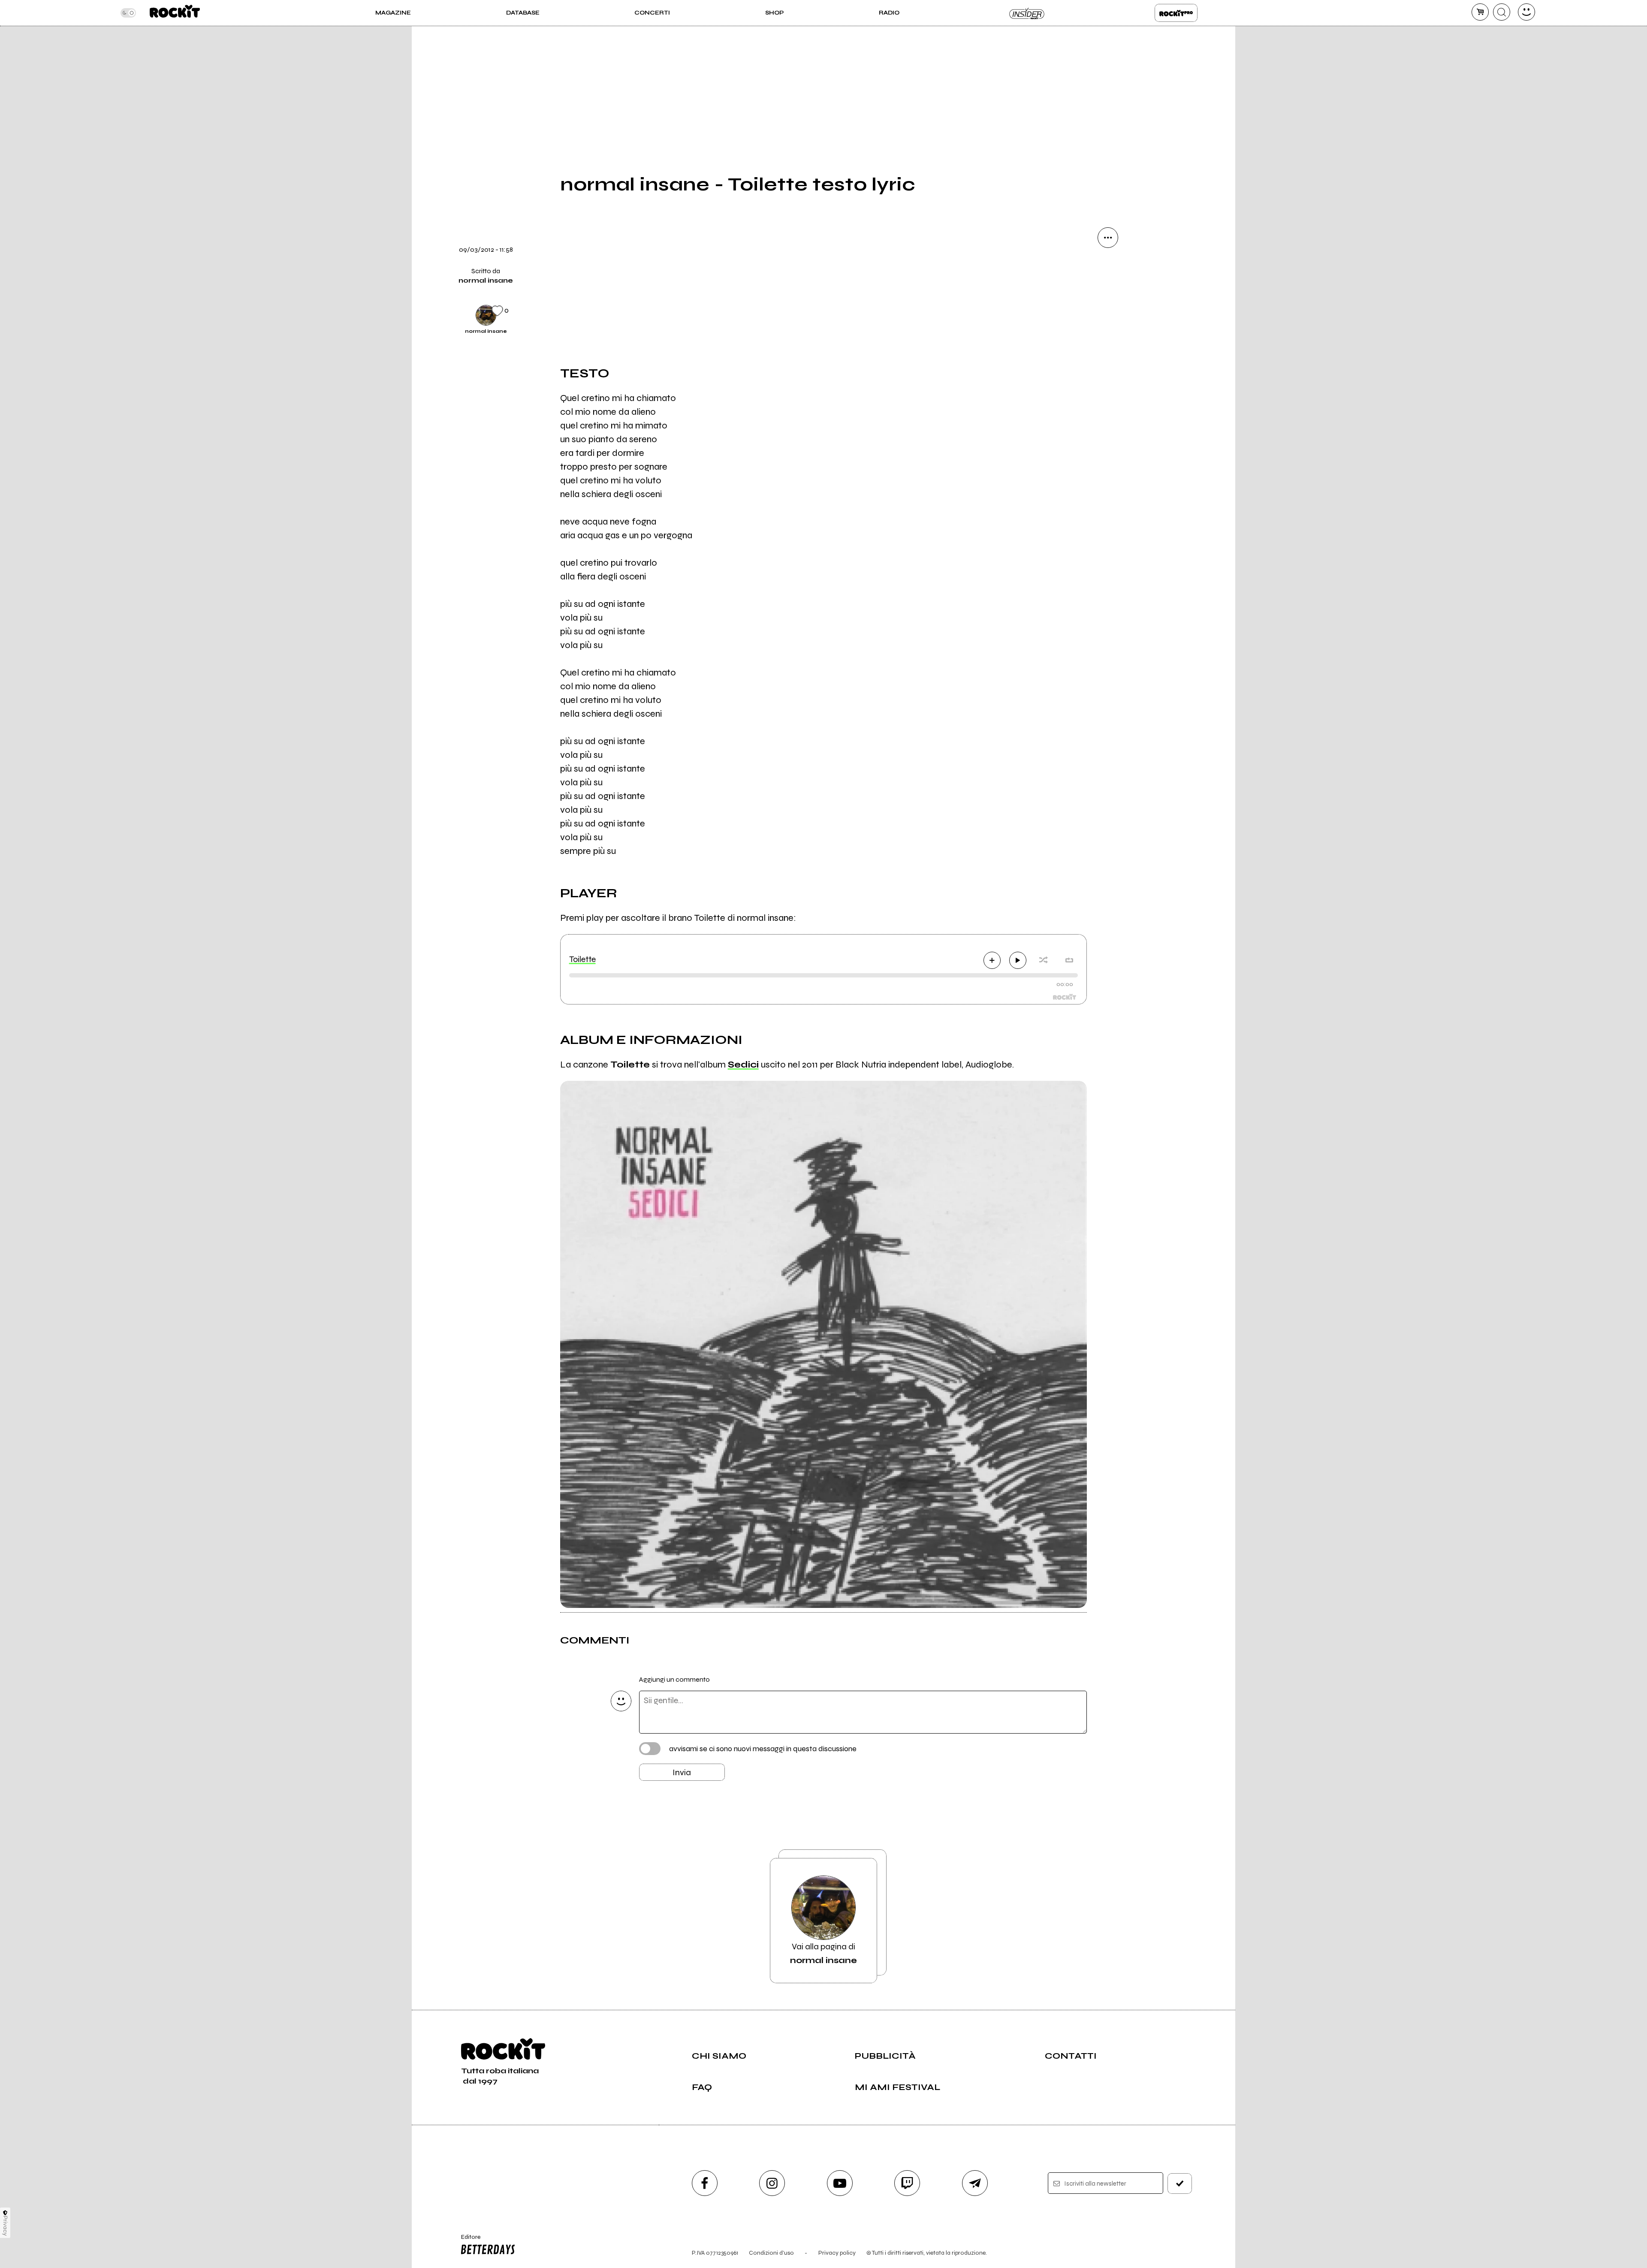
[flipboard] (1108, 296)
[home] (175, 13)
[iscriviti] (1180, 2184)
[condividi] (1108, 238)
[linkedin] (1108, 383)
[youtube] (840, 2183)
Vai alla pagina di (823, 1953)
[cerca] (1502, 12)
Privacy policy (837, 2253)
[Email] (1108, 267)
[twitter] (1108, 325)
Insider (1027, 13)
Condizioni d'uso (771, 2253)
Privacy (5, 2226)
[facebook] (1108, 354)
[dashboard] (1526, 12)
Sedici (743, 1065)
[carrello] (1480, 12)
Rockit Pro (1176, 13)
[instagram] (772, 2183)
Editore (467, 2241)
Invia (682, 1772)
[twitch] (907, 2183)
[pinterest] (1108, 413)
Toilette (582, 959)
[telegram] (975, 2183)
